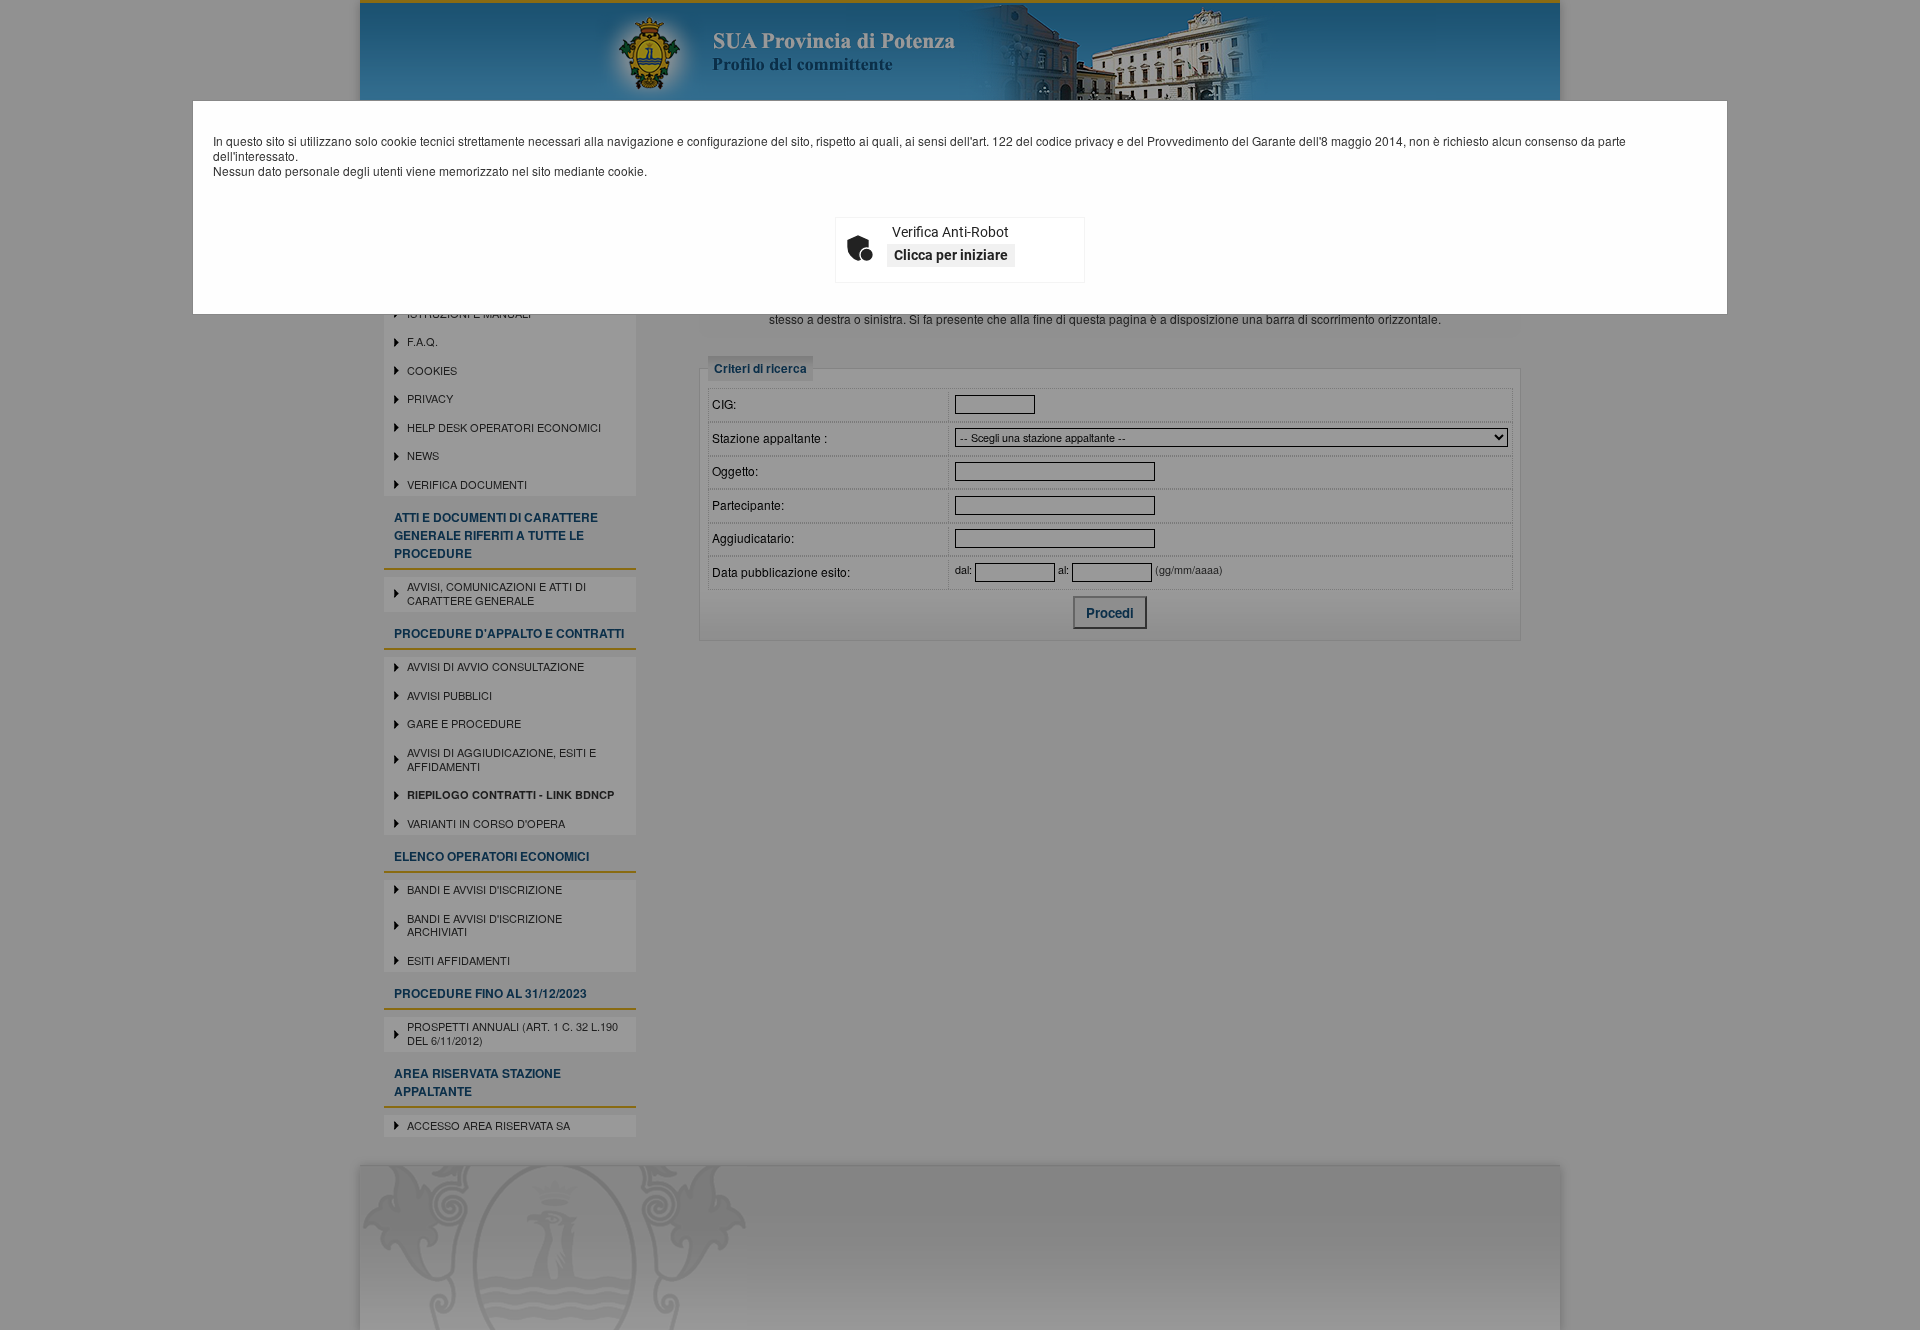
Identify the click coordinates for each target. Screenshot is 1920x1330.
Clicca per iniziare (951, 255)
